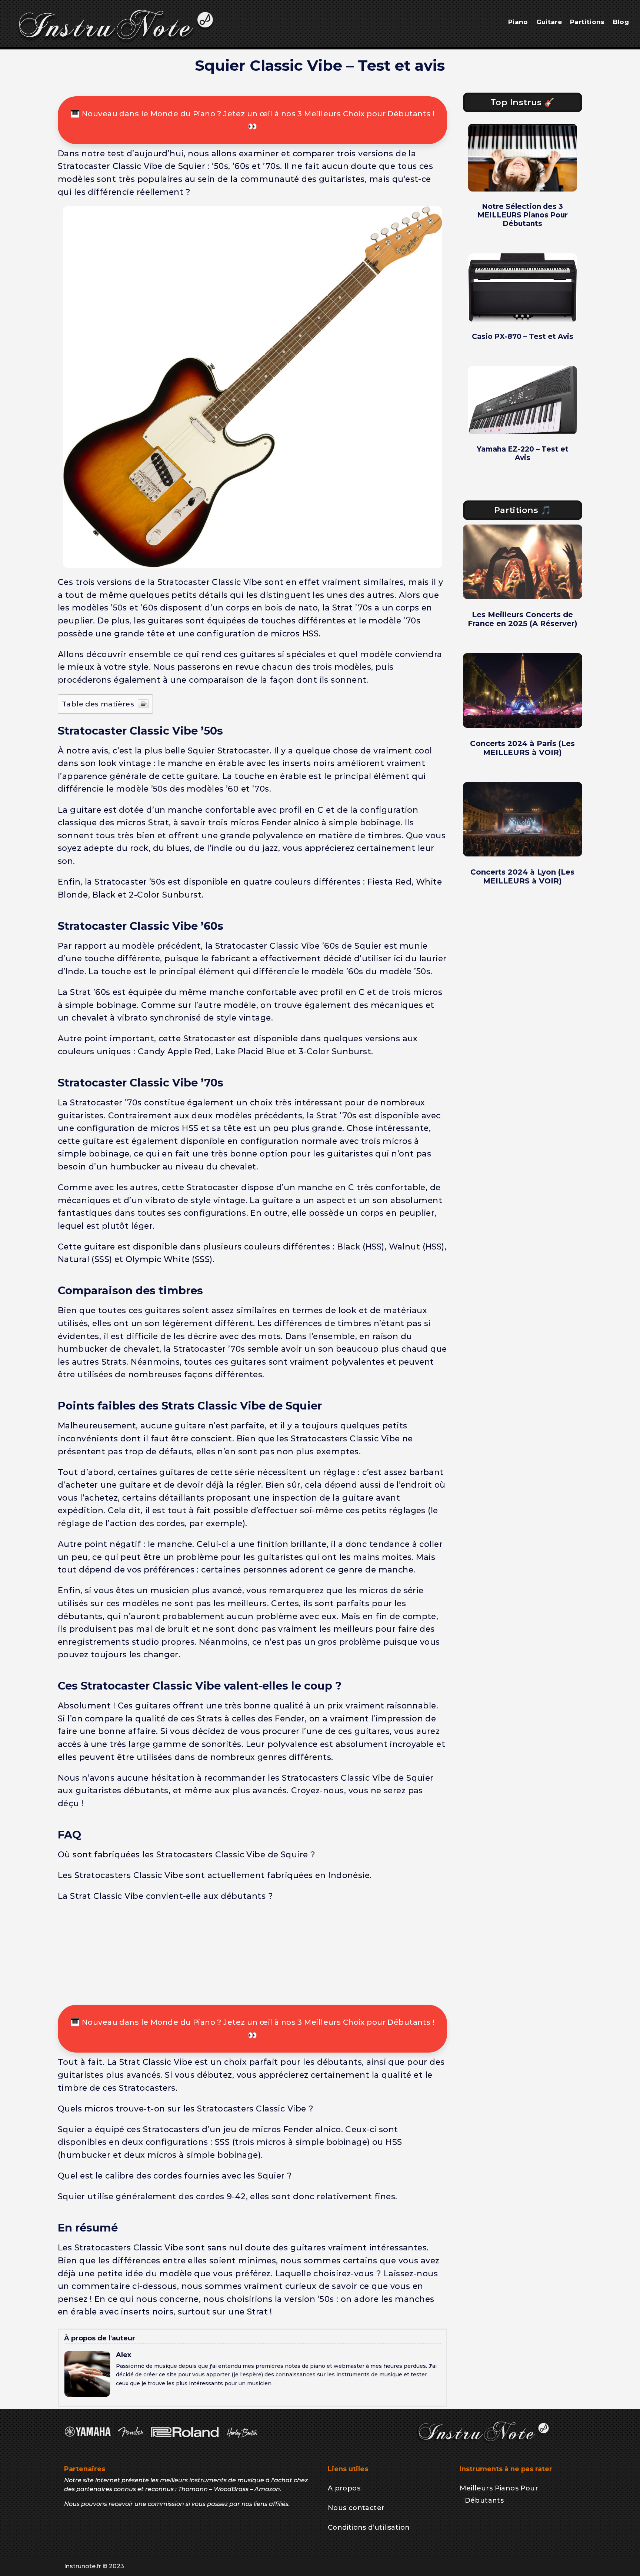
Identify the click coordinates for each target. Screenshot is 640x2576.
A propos (344, 2488)
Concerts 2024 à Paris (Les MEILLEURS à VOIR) (522, 748)
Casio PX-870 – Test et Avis (523, 337)
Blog (621, 22)
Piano (518, 22)
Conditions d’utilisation (369, 2527)
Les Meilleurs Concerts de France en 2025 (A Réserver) (523, 619)
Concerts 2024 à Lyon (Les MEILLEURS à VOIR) (522, 876)
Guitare (549, 22)
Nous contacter (356, 2508)
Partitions (587, 22)
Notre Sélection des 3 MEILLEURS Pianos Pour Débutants (523, 215)
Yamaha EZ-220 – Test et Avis (523, 453)
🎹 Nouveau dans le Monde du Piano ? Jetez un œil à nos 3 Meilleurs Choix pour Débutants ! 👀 (252, 120)
